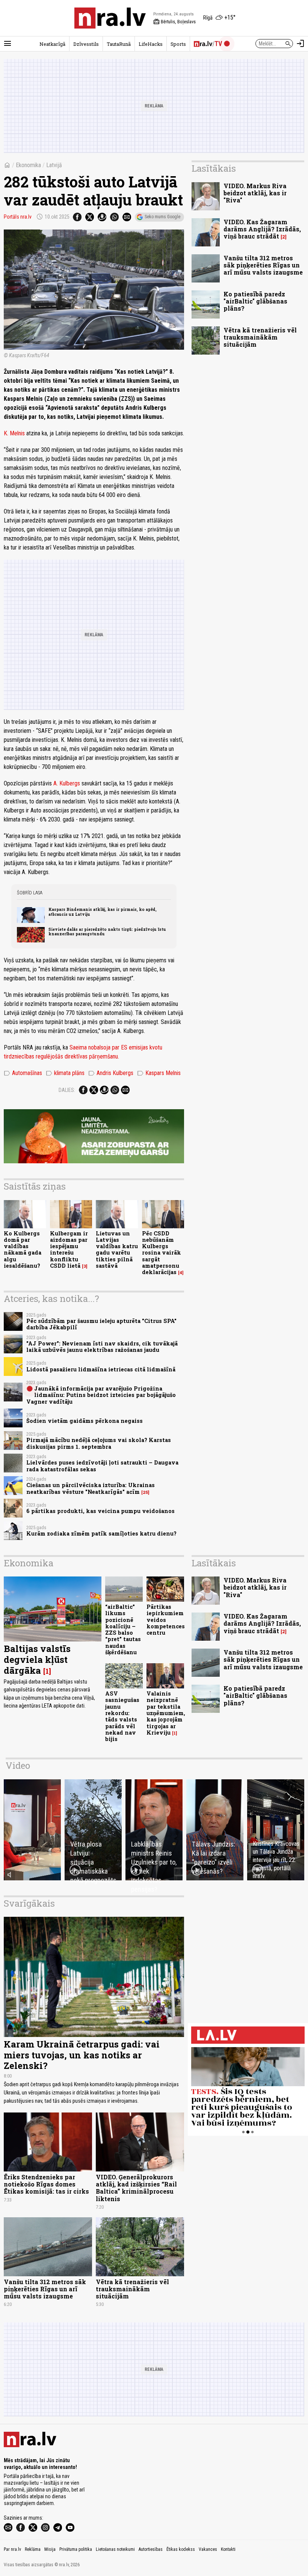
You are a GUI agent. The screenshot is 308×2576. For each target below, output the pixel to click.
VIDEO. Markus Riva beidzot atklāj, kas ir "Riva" (255, 193)
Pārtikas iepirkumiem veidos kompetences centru (166, 1620)
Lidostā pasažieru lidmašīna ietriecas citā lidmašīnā (101, 1369)
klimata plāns (65, 1073)
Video (18, 1765)
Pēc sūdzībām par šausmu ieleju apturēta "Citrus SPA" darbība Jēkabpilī (101, 1324)
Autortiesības (151, 2549)
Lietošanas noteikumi (115, 2549)
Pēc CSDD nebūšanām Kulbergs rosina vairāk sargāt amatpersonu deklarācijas (162, 1253)
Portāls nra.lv (18, 217)
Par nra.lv (12, 2549)
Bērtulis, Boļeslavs (174, 22)
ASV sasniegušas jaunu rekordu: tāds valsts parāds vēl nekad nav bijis (122, 1716)
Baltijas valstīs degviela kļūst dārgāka (37, 1659)
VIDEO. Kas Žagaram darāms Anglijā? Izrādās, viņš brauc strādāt (262, 229)
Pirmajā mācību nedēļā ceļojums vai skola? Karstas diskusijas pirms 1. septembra (99, 1443)
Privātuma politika (76, 2549)
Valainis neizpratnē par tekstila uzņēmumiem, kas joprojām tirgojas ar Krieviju (166, 1713)
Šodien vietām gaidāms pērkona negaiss (85, 1421)
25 (145, 1492)
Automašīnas (23, 1073)
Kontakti (228, 2549)
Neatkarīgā (52, 44)
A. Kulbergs (67, 783)
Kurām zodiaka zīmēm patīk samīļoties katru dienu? (101, 1533)
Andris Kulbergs (111, 1073)
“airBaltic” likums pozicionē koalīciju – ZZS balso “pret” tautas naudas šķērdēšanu (123, 1629)
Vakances (208, 2549)
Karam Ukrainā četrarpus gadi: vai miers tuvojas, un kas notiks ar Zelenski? (82, 2055)
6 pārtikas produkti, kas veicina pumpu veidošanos (100, 1511)
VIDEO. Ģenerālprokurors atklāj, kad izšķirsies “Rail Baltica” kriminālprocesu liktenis (136, 2188)
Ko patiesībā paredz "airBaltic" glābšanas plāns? (255, 301)
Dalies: (67, 1090)
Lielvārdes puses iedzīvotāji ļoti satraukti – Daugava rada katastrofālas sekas (102, 1466)
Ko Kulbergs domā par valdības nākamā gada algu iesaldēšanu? (23, 1249)
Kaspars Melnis (159, 1073)
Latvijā (54, 165)
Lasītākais (214, 168)
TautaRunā (119, 44)
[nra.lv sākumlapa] (110, 18)
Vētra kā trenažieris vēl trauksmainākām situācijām (260, 337)
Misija (50, 2549)
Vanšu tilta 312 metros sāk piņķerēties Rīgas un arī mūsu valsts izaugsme (263, 265)
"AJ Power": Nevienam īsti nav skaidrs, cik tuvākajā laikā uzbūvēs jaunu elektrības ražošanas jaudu (102, 1347)
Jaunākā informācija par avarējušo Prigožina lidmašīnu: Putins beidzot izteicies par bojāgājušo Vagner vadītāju (101, 1395)
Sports (178, 44)
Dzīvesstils (86, 44)
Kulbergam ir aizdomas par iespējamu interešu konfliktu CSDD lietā (69, 1249)
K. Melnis (14, 433)
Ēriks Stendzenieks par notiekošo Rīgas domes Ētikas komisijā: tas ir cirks (46, 2184)
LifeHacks (151, 44)
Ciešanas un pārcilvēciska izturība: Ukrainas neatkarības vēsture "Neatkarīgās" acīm (91, 1488)
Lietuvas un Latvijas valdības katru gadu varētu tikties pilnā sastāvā (117, 1249)
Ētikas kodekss (181, 2549)
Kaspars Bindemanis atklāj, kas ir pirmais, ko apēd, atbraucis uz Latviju (103, 912)
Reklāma (33, 2549)
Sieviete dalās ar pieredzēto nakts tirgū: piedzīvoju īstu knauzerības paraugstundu (107, 932)
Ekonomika (28, 165)
